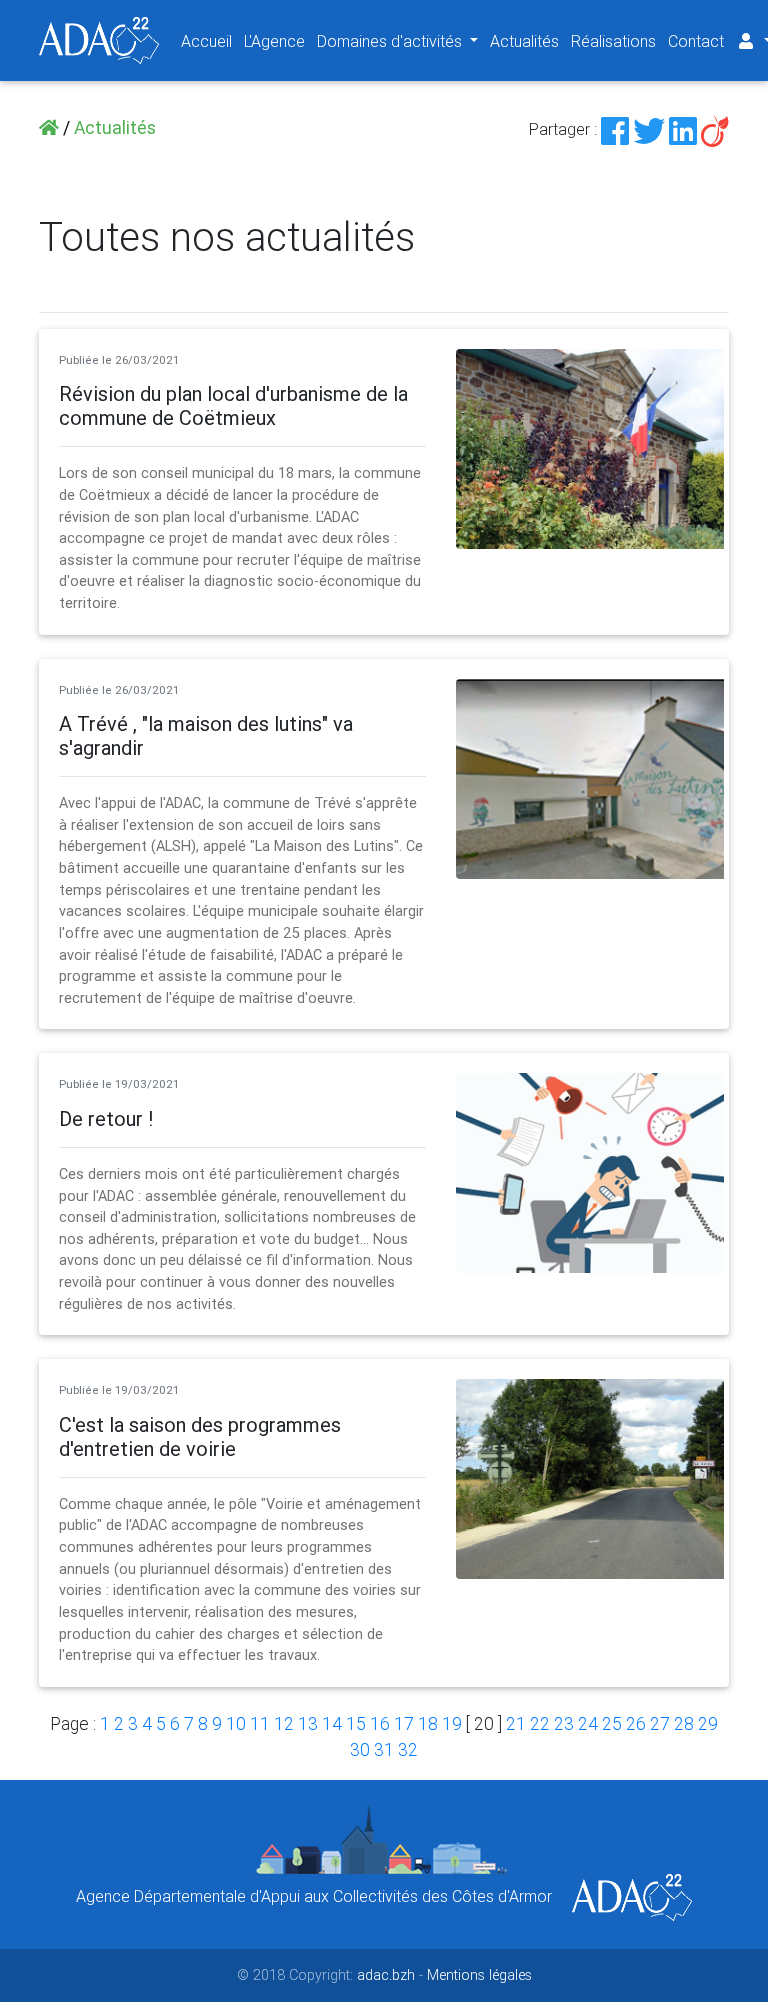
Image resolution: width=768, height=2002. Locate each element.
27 (660, 1723)
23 (564, 1723)
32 (408, 1749)
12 (284, 1723)
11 (260, 1723)
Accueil (206, 41)
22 (540, 1723)
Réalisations (613, 41)
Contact (696, 41)
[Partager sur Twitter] (649, 129)
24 (588, 1723)
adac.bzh (386, 1975)
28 (684, 1723)
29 (708, 1723)
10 (236, 1723)
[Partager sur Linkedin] (683, 129)
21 (516, 1723)
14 (332, 1723)
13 (308, 1723)
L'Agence (274, 41)
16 (380, 1723)
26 (636, 1723)
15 (356, 1723)
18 (428, 1723)
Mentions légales (479, 1975)
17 (404, 1723)
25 (612, 1723)
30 (360, 1749)
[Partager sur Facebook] (615, 129)
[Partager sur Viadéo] (715, 129)
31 (384, 1749)
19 (452, 1723)
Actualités (524, 41)
